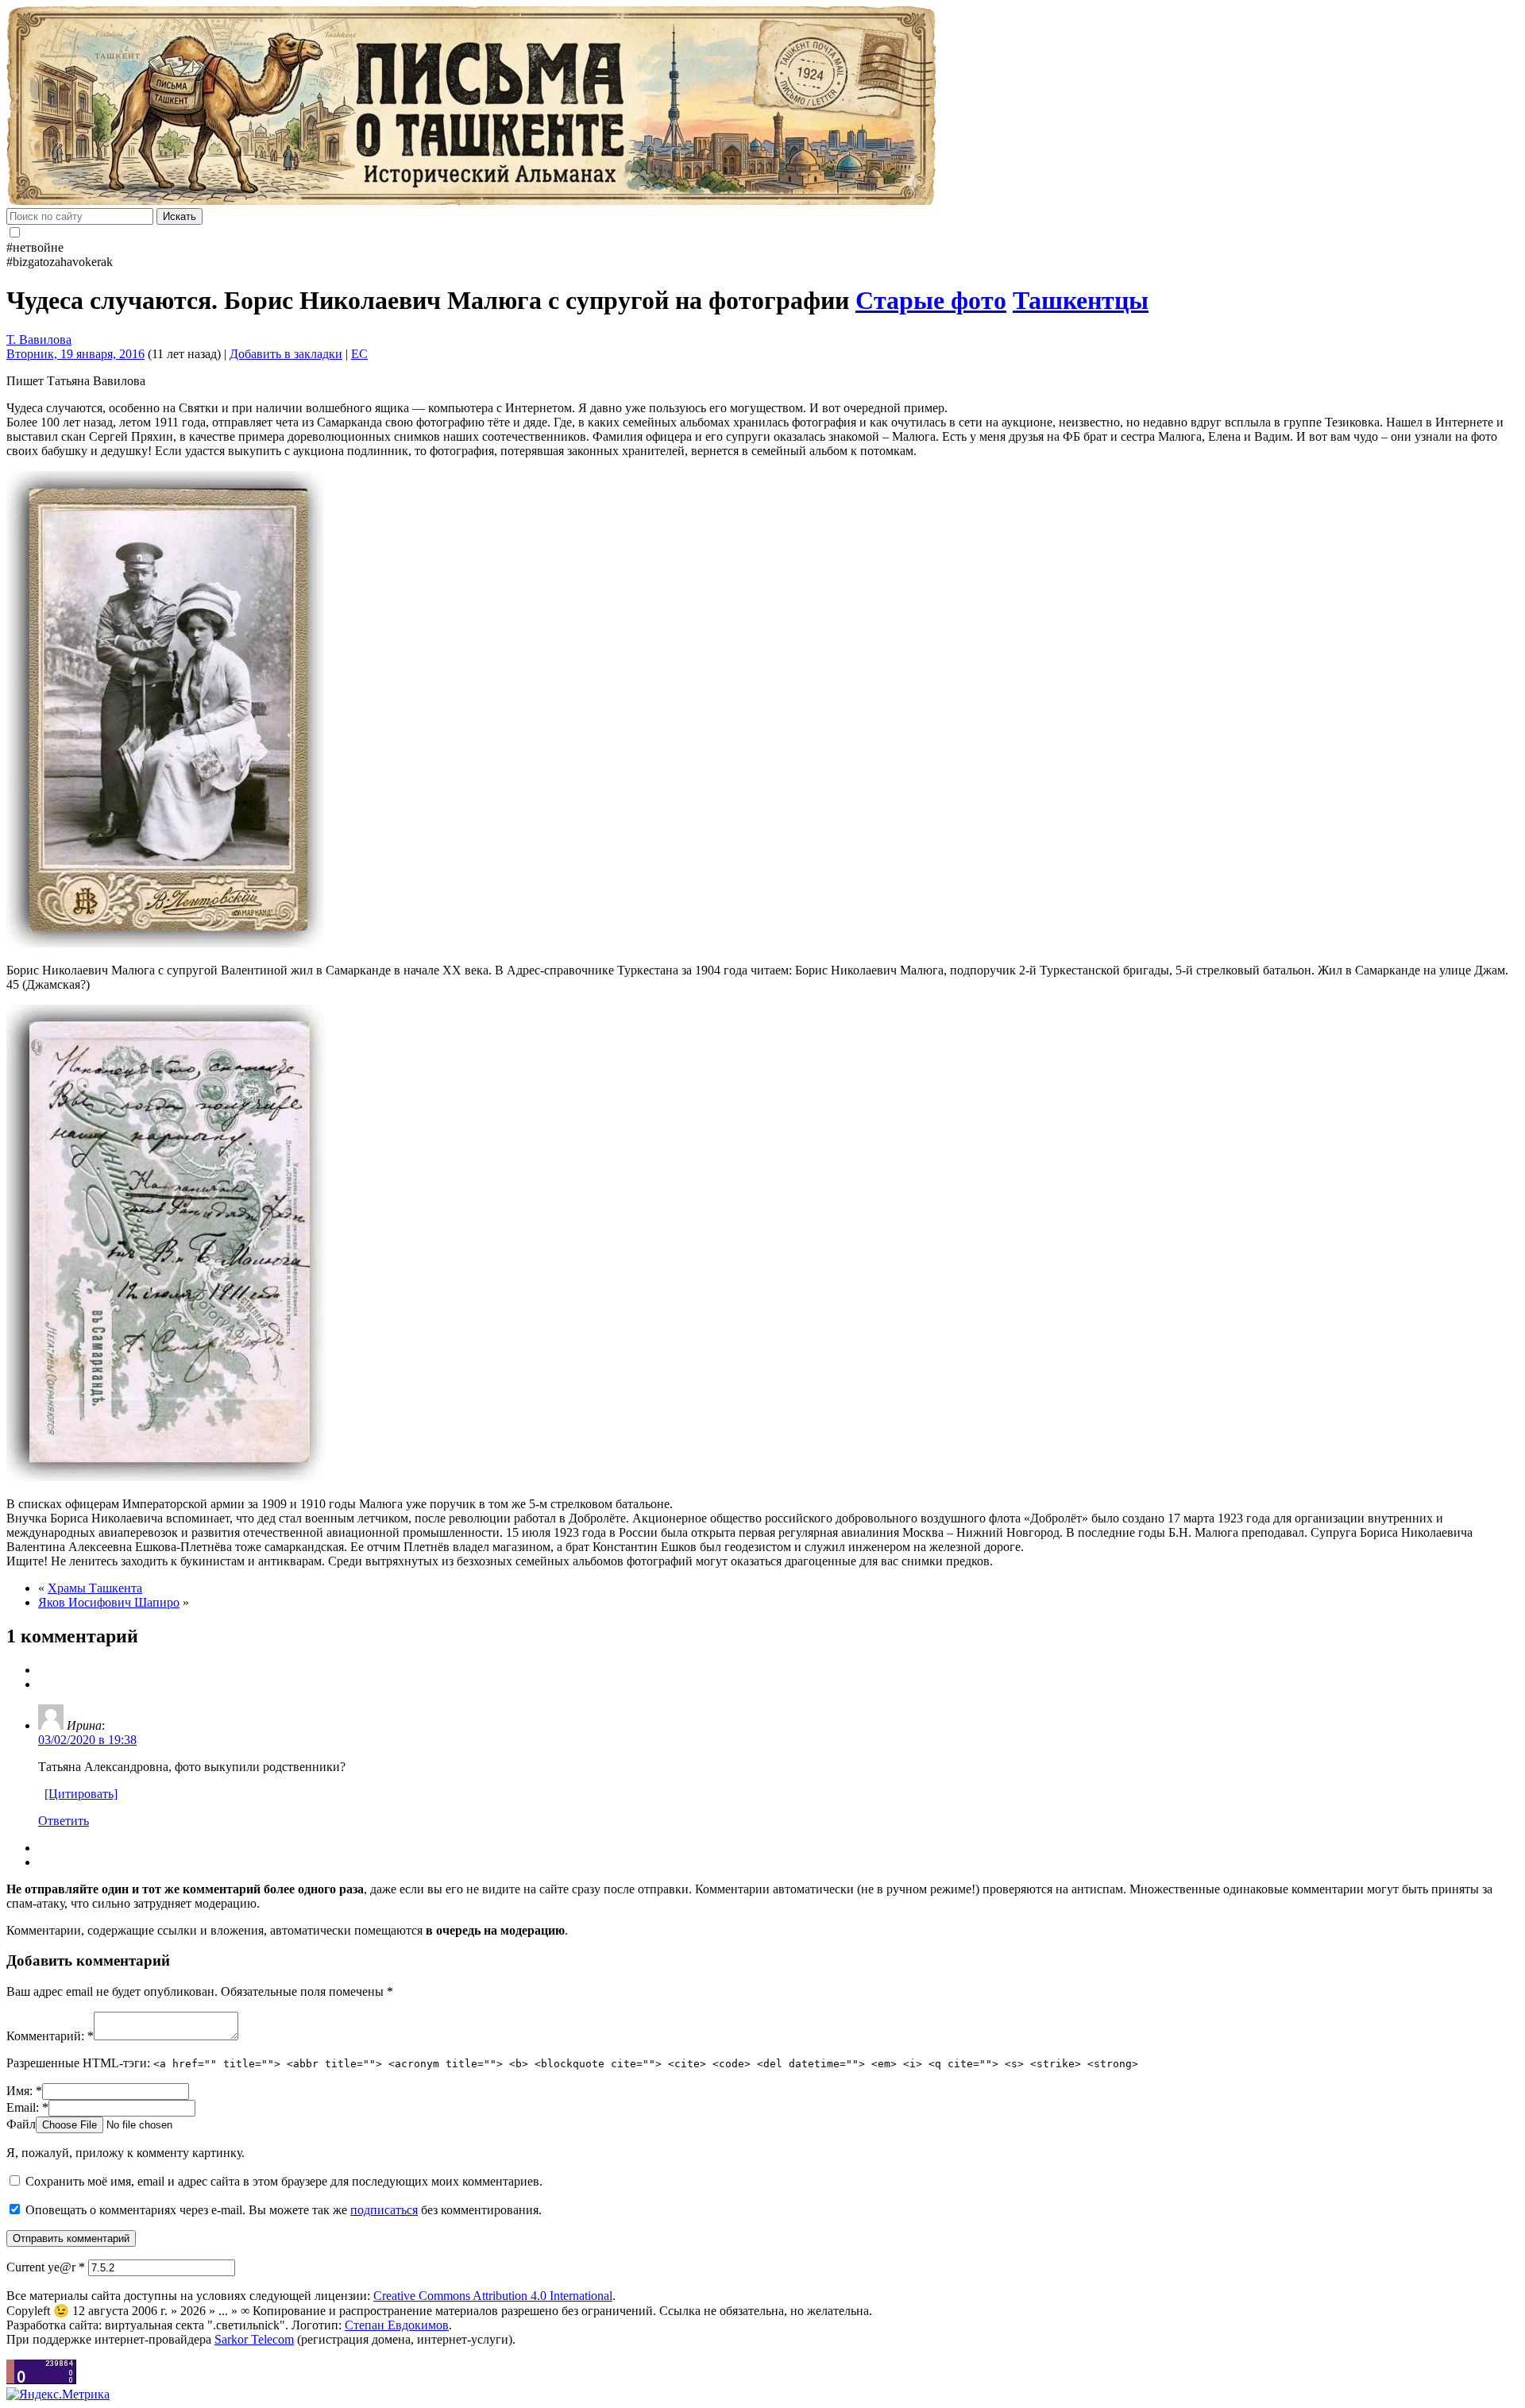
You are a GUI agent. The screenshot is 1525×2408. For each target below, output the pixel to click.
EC (359, 354)
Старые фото (931, 300)
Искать (180, 216)
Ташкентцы (1081, 300)
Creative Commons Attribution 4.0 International (493, 2296)
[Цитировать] (81, 1794)
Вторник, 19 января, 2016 (75, 354)
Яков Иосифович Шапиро (109, 1602)
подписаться (384, 2210)
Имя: (24, 2091)
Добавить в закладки (286, 354)
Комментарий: (50, 2036)
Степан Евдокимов (397, 2325)
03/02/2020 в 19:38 (87, 1740)
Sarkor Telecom (254, 2339)
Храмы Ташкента (95, 1588)
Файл (21, 2124)
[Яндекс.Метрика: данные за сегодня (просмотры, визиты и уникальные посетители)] (58, 2394)
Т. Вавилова (39, 340)
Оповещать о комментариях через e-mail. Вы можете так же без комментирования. (282, 2210)
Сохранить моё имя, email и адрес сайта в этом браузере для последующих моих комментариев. (284, 2181)
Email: (27, 2107)
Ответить (64, 1821)
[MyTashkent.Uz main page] (762, 107)
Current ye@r (46, 2267)
